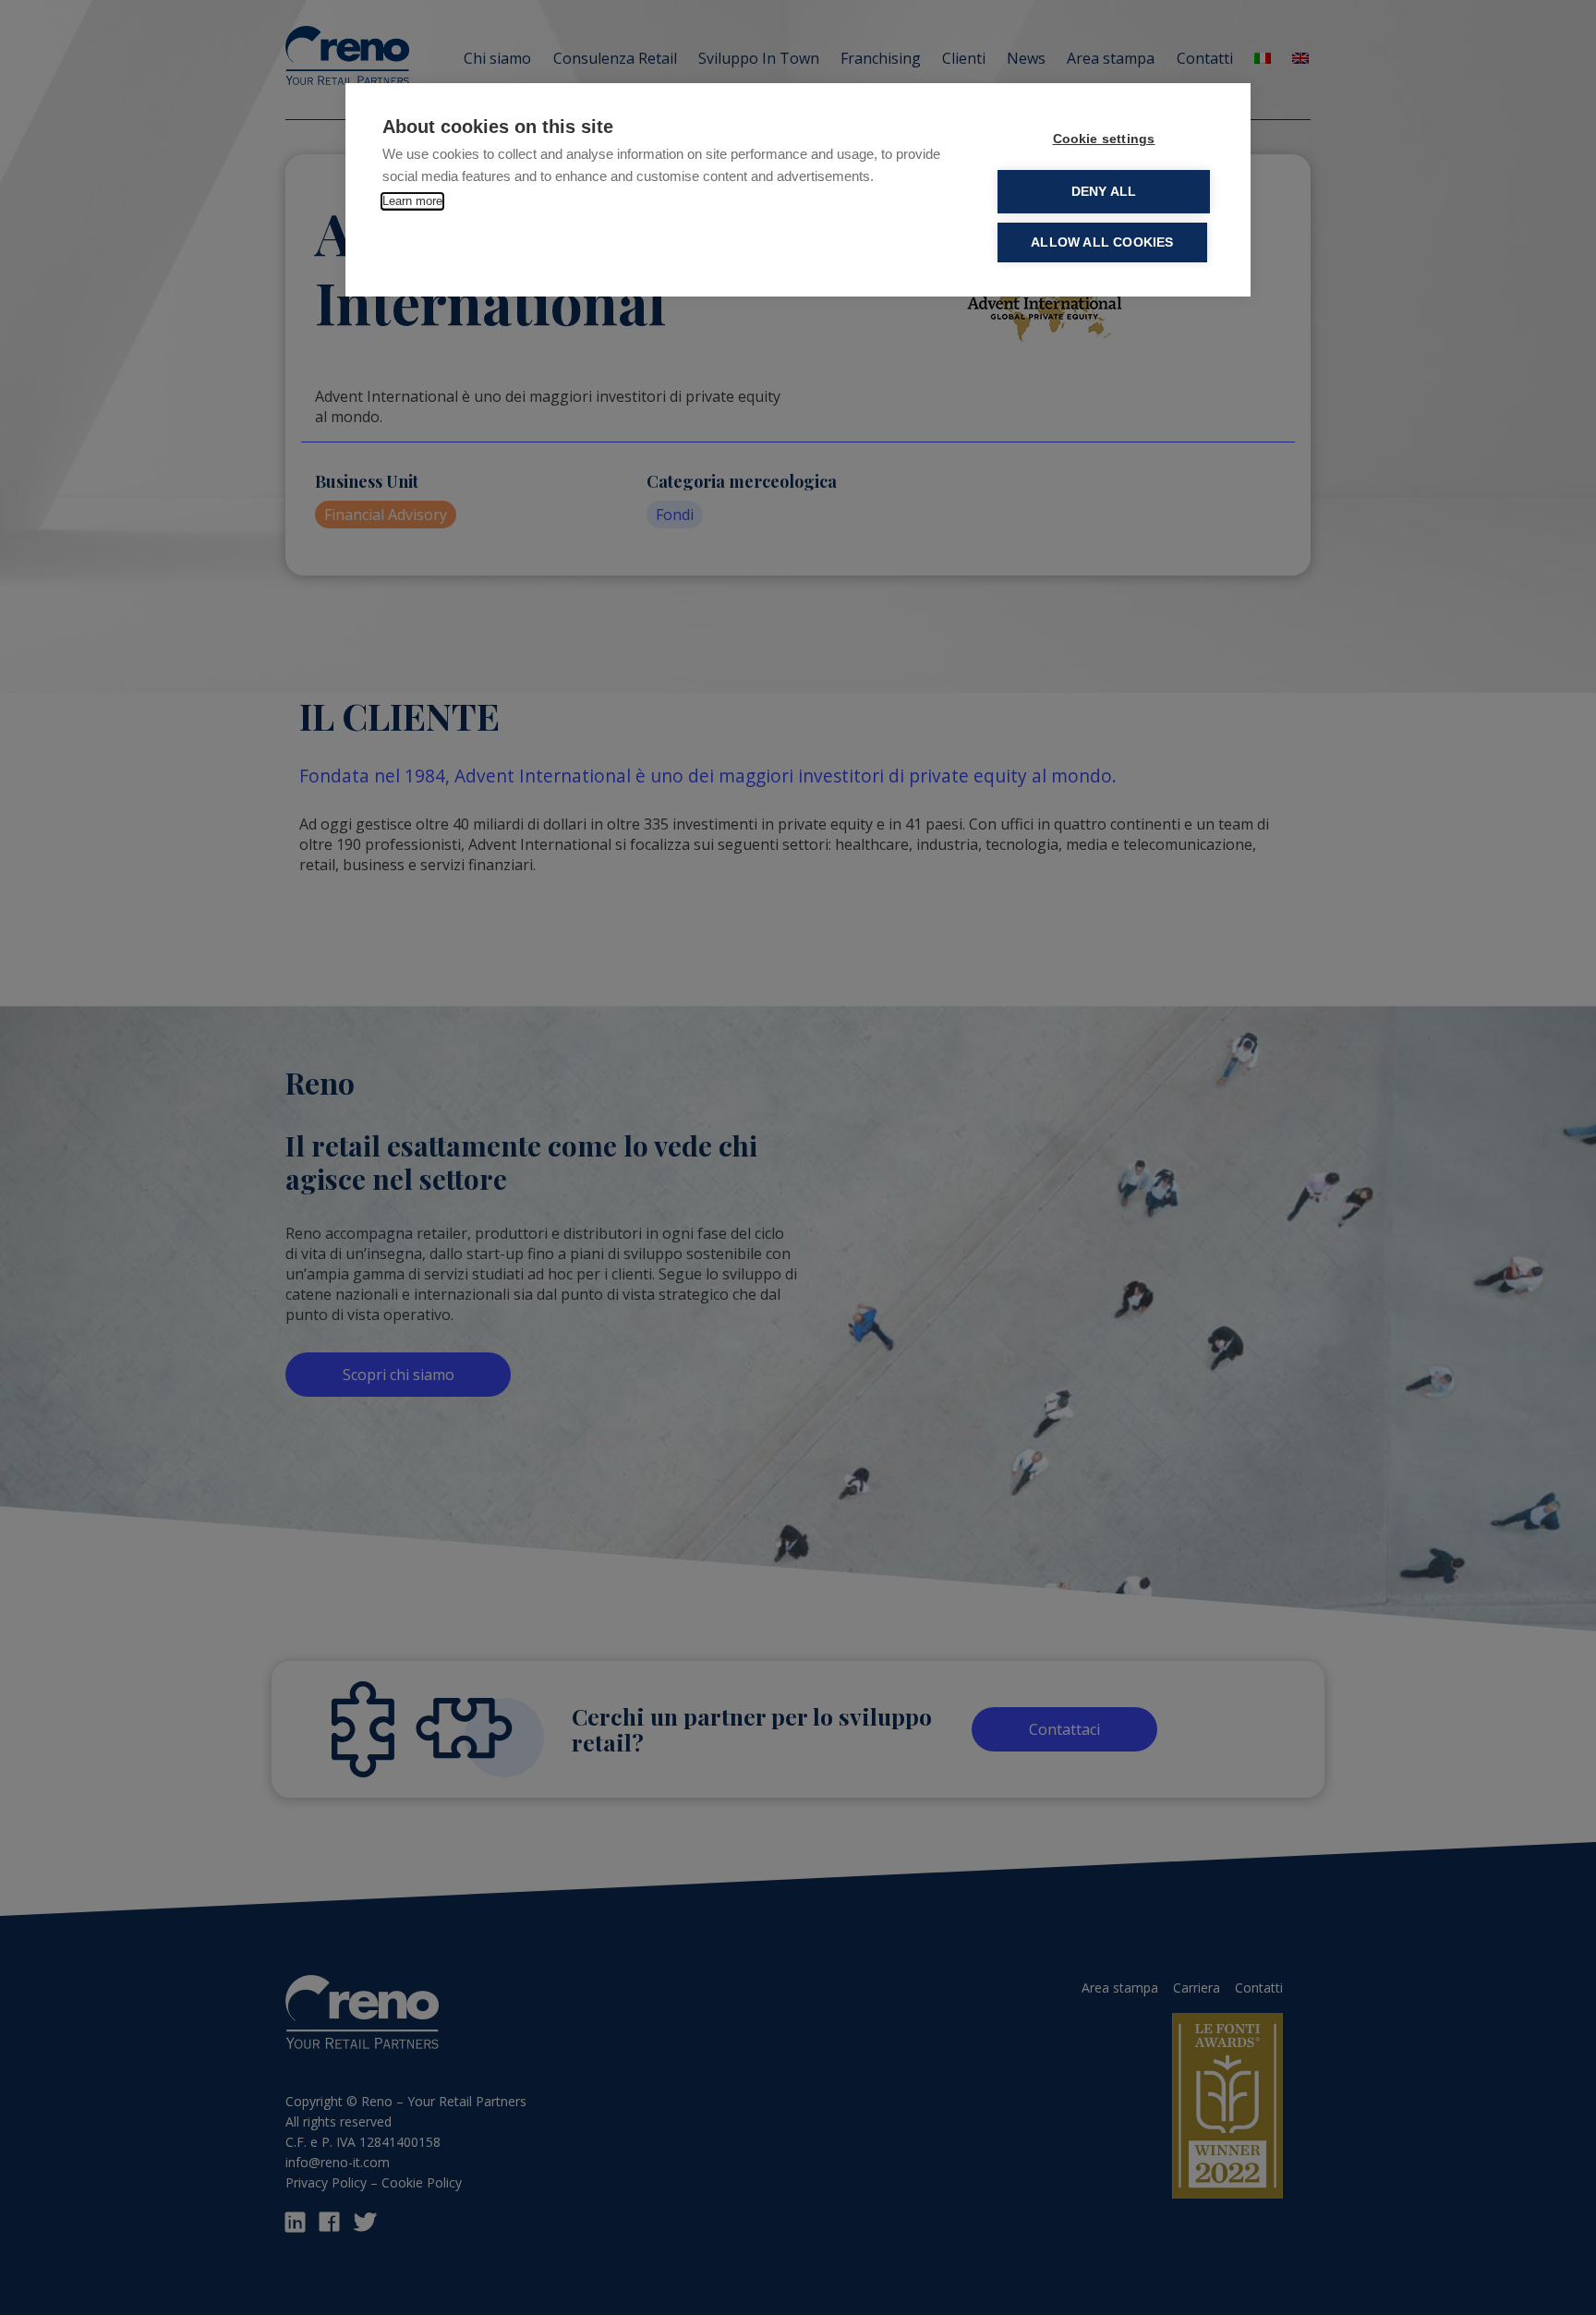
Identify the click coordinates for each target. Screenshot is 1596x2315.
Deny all (1104, 192)
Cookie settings (1104, 139)
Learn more (412, 201)
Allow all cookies (1102, 242)
